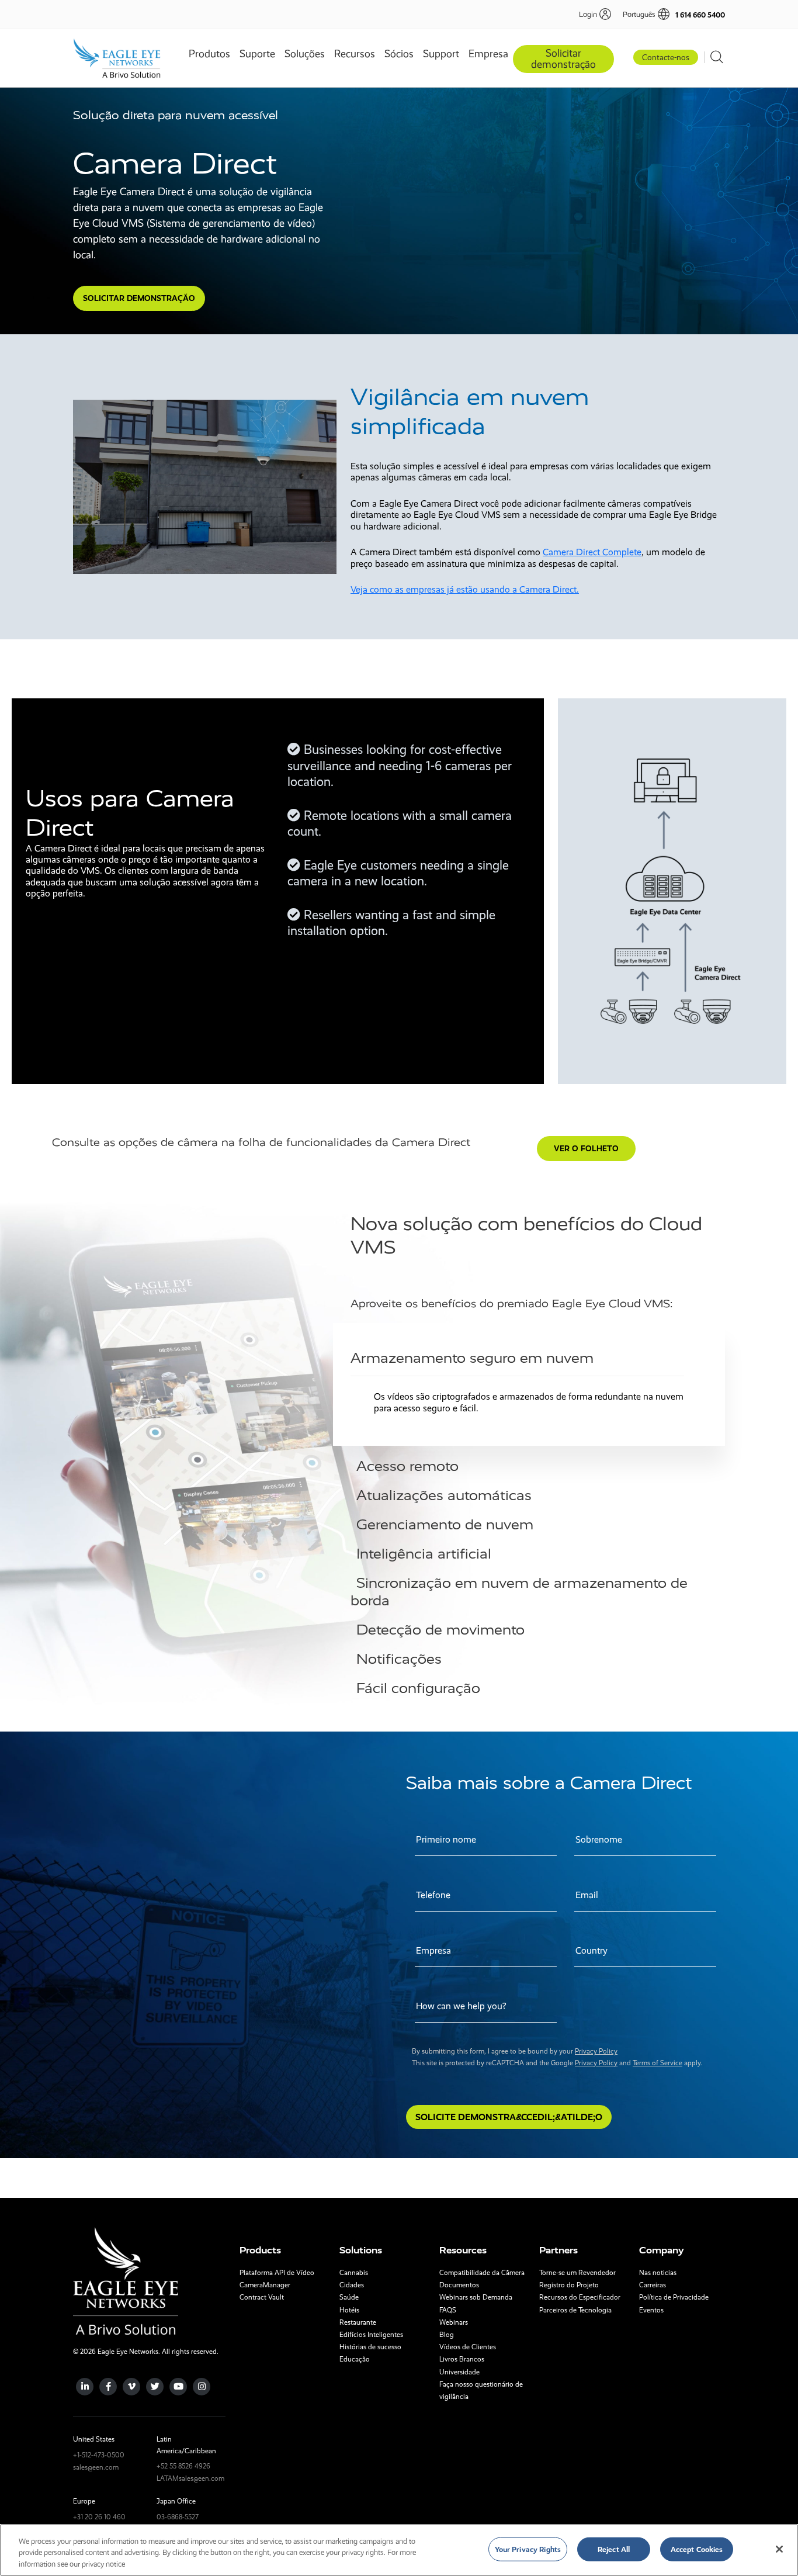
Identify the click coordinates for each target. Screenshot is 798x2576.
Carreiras (653, 2285)
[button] (640, 14)
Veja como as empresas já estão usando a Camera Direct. (465, 589)
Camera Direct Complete (592, 552)
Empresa (488, 54)
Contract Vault (262, 2297)
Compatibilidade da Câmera (482, 2273)
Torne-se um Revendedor (577, 2273)
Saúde (349, 2297)
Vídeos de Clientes (468, 2347)
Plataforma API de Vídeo (277, 2273)
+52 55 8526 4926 (183, 2466)
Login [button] (588, 14)
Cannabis (354, 2273)
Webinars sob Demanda (476, 2297)
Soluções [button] (305, 54)
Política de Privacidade (674, 2297)
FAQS (448, 2310)
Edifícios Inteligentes (371, 2335)
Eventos (651, 2310)
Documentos (459, 2285)
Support (441, 54)
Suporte (257, 54)
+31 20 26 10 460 (99, 2517)
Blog (447, 2335)
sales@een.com (96, 2467)
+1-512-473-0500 (99, 2455)
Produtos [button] (209, 54)
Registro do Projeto (569, 2285)
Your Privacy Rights (528, 2549)
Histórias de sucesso (370, 2347)
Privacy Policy (596, 2051)
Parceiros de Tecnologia (575, 2310)
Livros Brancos (462, 2359)
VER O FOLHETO (586, 1148)
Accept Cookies (697, 2549)
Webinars (454, 2322)
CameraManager (265, 2285)
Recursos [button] (355, 54)
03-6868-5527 (178, 2517)
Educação (355, 2359)
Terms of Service (658, 2063)
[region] (399, 2550)
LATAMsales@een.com (190, 2478)
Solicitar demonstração (563, 59)
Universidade (459, 2372)
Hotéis (349, 2310)
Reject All (614, 2549)
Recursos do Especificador (580, 2297)
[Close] (779, 2549)
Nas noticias (658, 2273)
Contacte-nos (666, 57)
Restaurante (358, 2322)
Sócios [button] (399, 54)
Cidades (352, 2285)
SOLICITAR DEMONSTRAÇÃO (139, 298)
